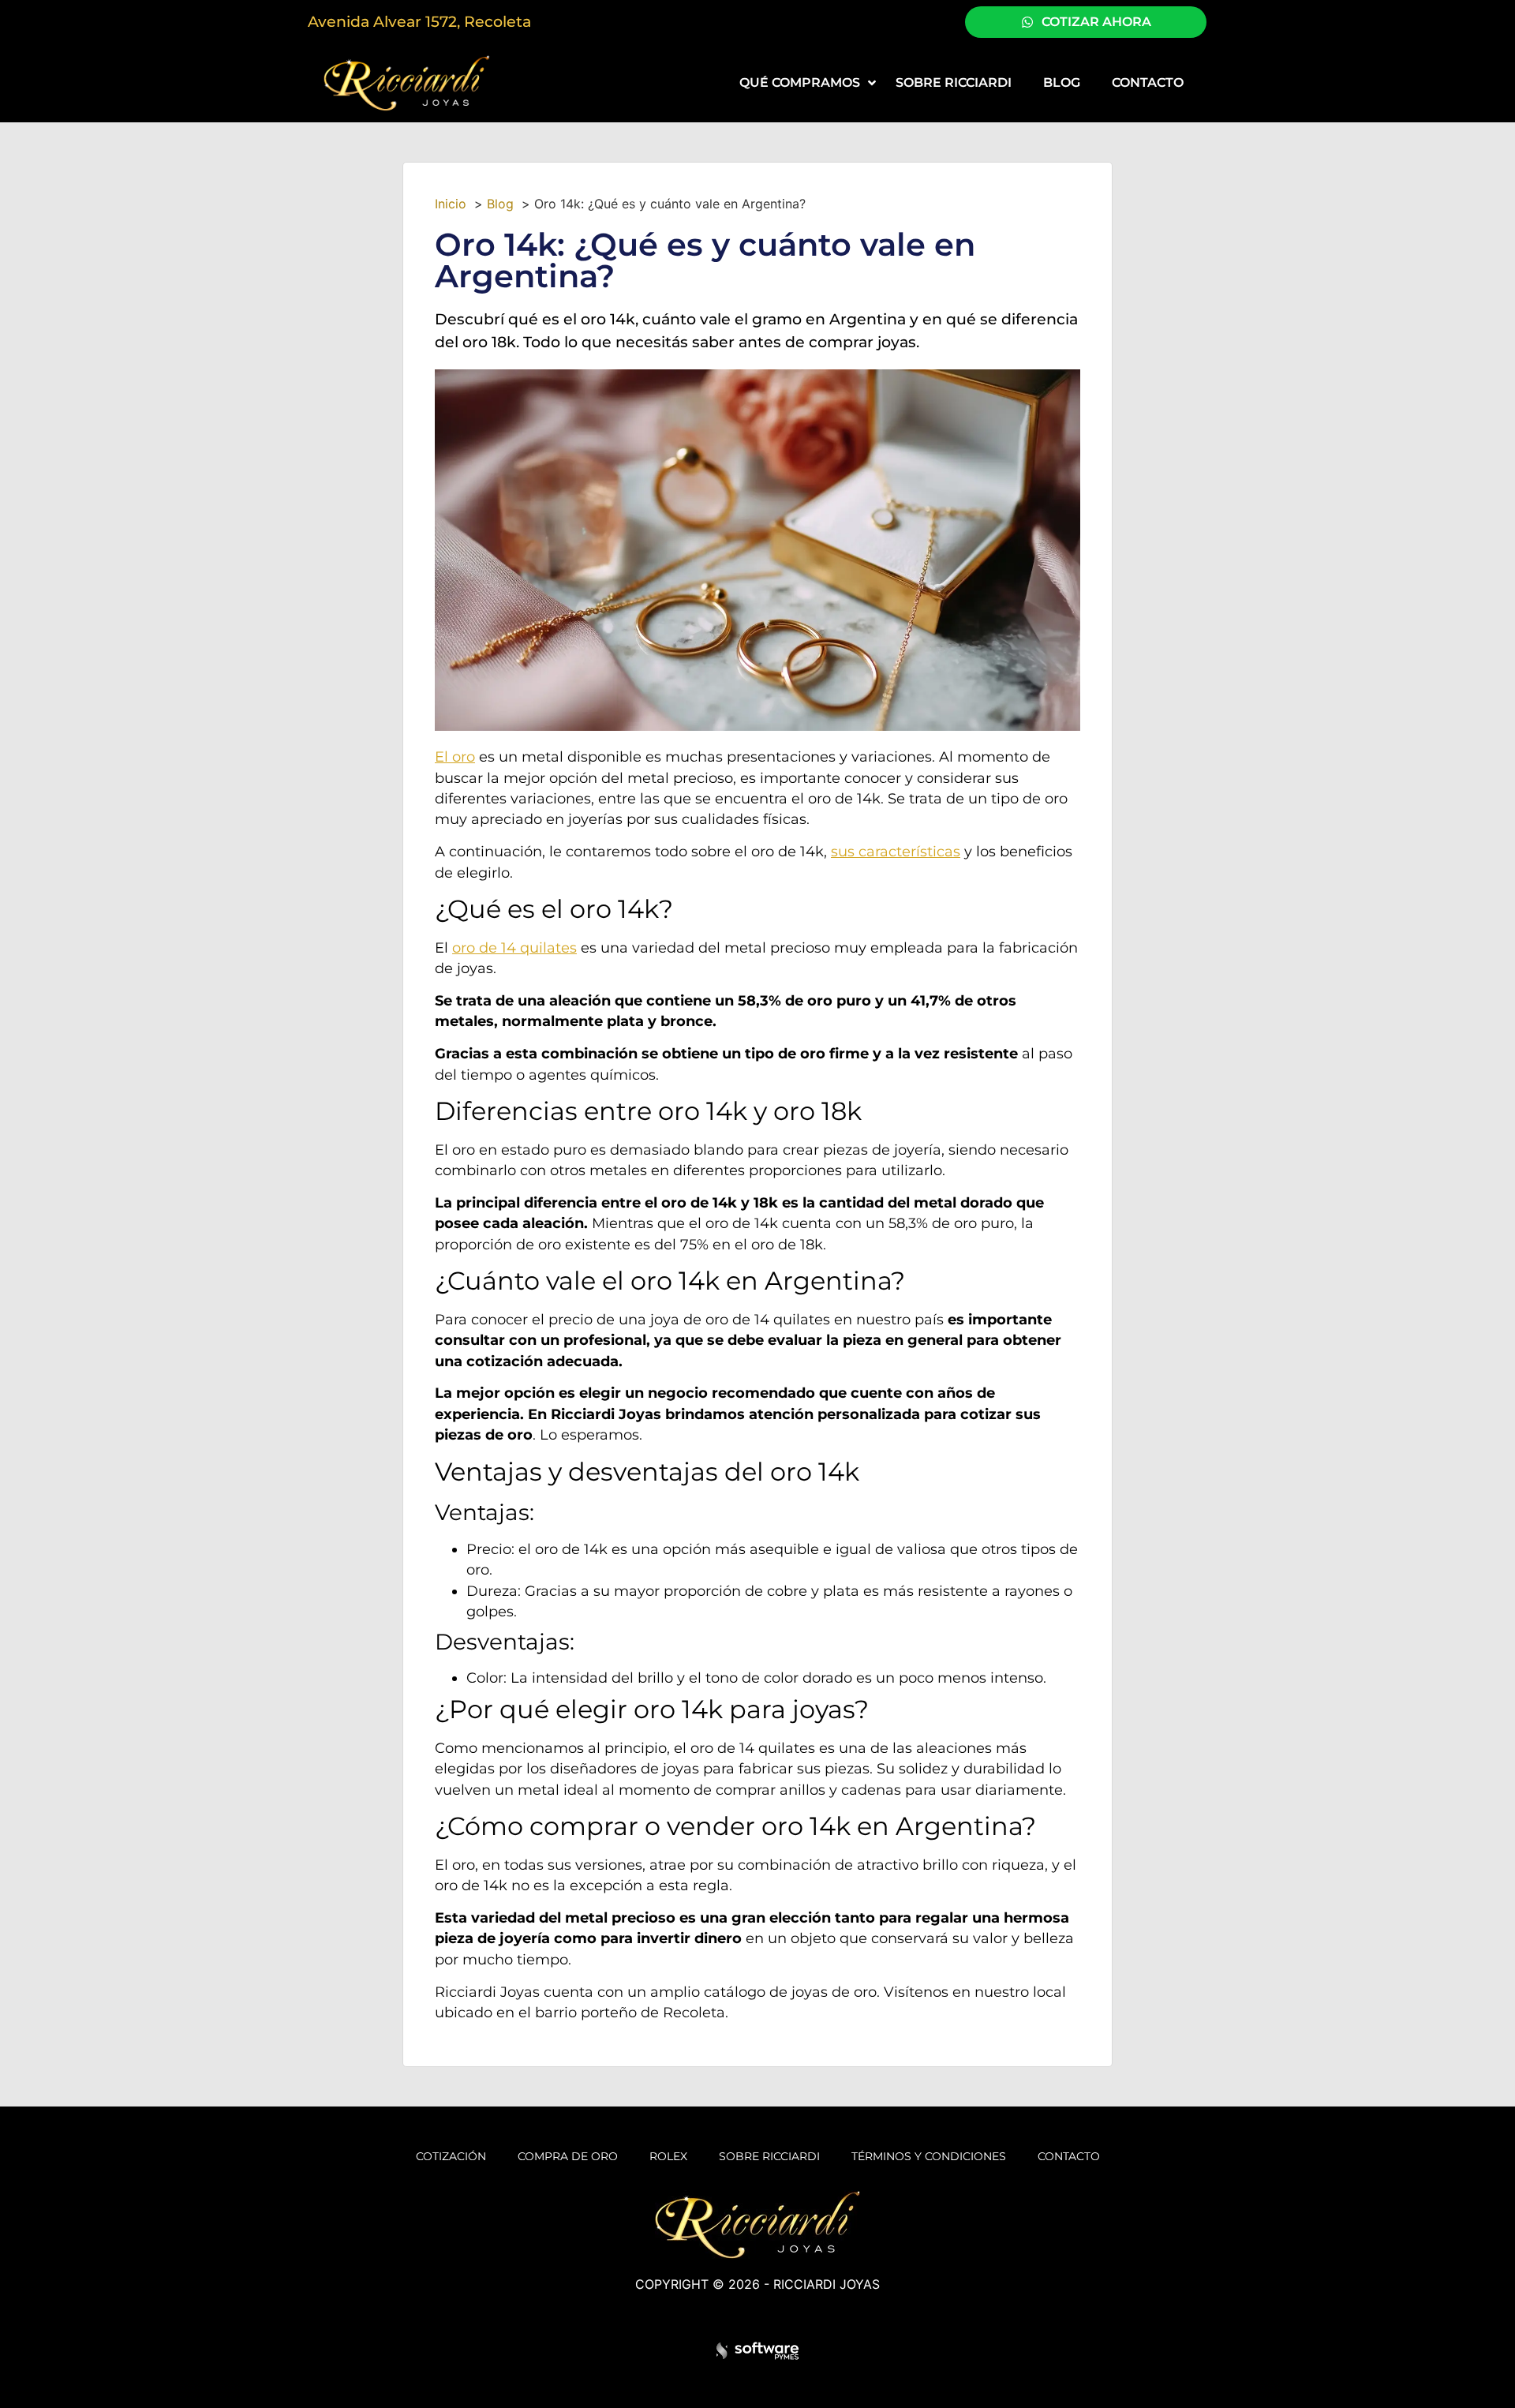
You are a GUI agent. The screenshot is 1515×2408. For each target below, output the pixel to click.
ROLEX (668, 2156)
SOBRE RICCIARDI (769, 2156)
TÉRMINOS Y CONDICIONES (929, 2156)
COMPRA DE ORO (568, 2156)
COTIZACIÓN (451, 2156)
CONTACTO (1069, 2156)
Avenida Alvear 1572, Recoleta (419, 21)
